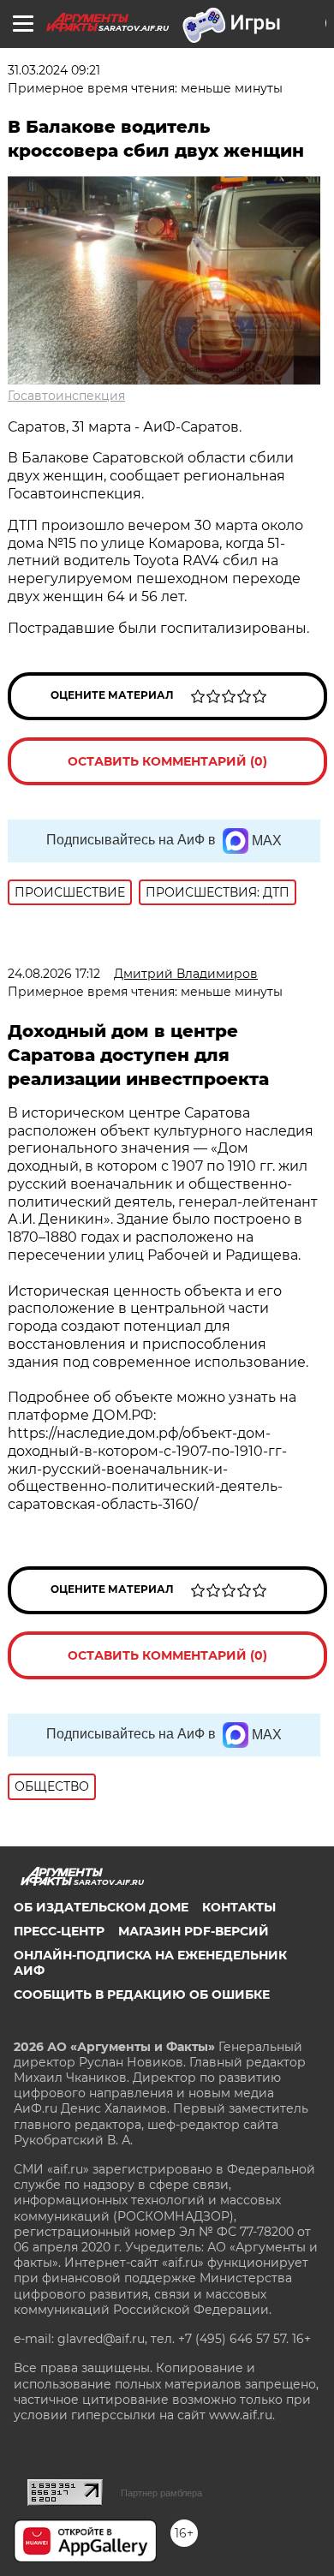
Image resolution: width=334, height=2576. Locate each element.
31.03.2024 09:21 (54, 70)
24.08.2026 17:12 (54, 974)
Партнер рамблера (161, 2493)
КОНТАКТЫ (239, 1907)
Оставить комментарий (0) (167, 761)
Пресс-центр (59, 1931)
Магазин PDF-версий (194, 1931)
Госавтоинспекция (66, 396)
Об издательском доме (101, 1907)
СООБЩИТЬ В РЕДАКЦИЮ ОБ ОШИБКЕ (142, 1995)
